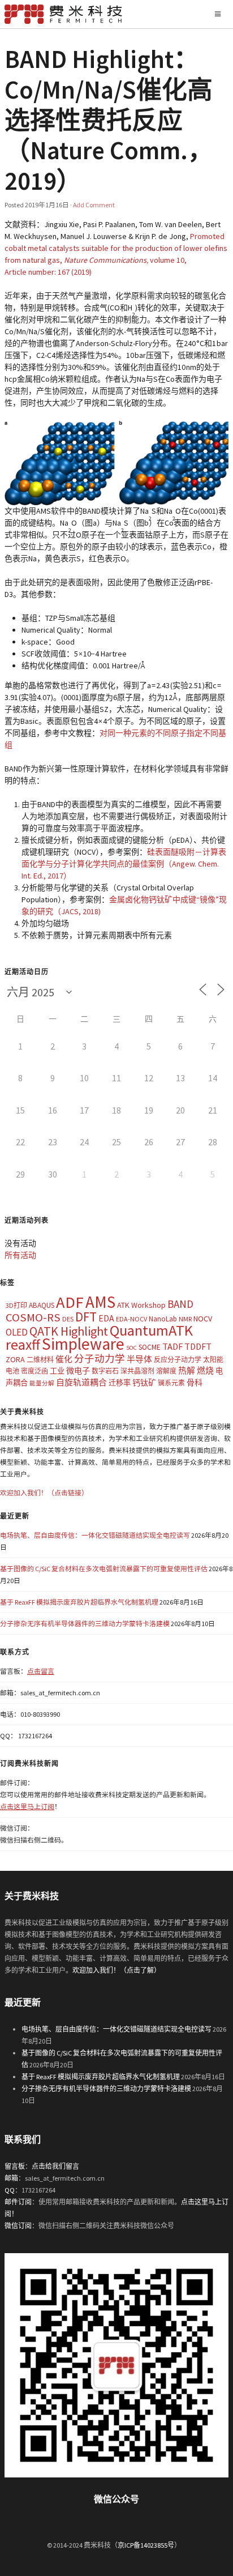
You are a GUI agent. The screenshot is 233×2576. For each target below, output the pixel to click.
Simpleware (83, 1344)
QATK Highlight (69, 1331)
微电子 (78, 1371)
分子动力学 (100, 1359)
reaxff (23, 1345)
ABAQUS (42, 1305)
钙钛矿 (144, 1383)
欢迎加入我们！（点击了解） (116, 1970)
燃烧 (205, 1370)
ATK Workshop (141, 1305)
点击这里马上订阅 (27, 1807)
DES (68, 1319)
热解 (187, 1370)
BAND (180, 1304)
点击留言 (41, 1671)
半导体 (139, 1359)
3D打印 (16, 1305)
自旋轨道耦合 (81, 1382)
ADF (70, 1302)
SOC (131, 1348)
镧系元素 (171, 1383)
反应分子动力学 (178, 1360)
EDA (106, 1318)
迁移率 (120, 1383)
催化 (64, 1359)
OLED (17, 1332)
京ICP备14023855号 (146, 2545)
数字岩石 (105, 1371)
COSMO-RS (33, 1317)
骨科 (195, 1383)
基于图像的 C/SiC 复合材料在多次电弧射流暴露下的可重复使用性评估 (104, 1569)
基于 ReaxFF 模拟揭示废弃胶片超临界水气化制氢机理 (79, 1602)
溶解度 (166, 1371)
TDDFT (198, 1346)
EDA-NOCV (131, 1319)
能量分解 (42, 1383)
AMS (100, 1302)
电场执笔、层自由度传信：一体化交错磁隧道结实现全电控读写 (95, 1535)
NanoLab (163, 1319)
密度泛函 (34, 1371)
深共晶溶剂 (137, 1371)
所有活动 (20, 1255)
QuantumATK (151, 1330)
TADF (172, 1346)
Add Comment (94, 205)
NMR (185, 1319)
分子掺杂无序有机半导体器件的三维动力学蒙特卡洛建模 (85, 1624)
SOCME (150, 1347)
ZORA (15, 1359)
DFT (86, 1317)
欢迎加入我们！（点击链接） (44, 1493)
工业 (57, 1371)
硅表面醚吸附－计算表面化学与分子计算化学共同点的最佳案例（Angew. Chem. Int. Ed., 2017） (124, 864)
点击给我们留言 (55, 2166)
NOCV (203, 1319)
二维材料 (40, 1360)
